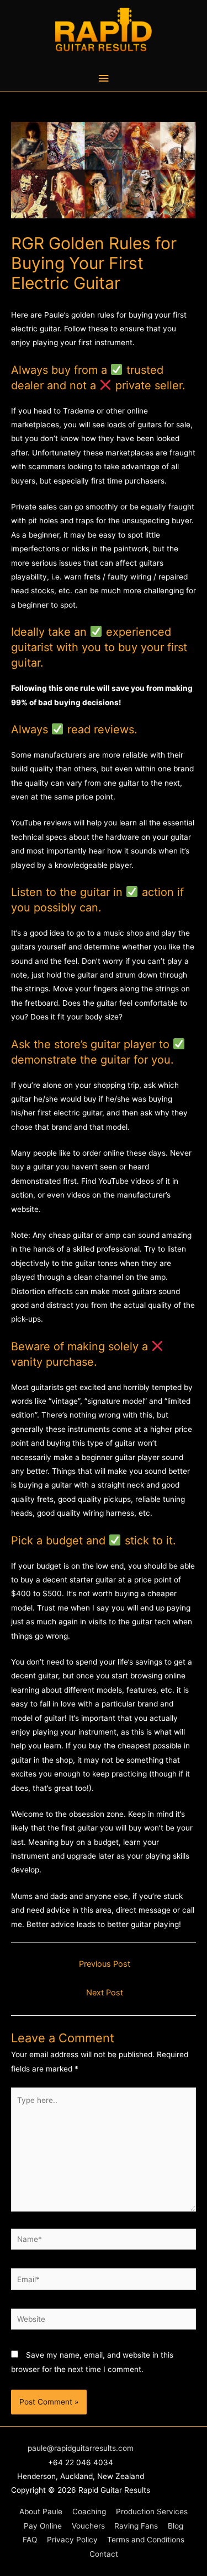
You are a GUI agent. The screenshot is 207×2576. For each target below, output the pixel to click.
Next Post (105, 1993)
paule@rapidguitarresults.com (81, 2448)
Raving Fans (136, 2526)
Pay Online (43, 2526)
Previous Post (105, 1964)
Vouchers (88, 2526)
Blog (176, 2526)
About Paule (41, 2511)
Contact (104, 2554)
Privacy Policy (72, 2540)
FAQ (30, 2540)
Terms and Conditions (146, 2540)
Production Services (152, 2511)
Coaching (89, 2511)
